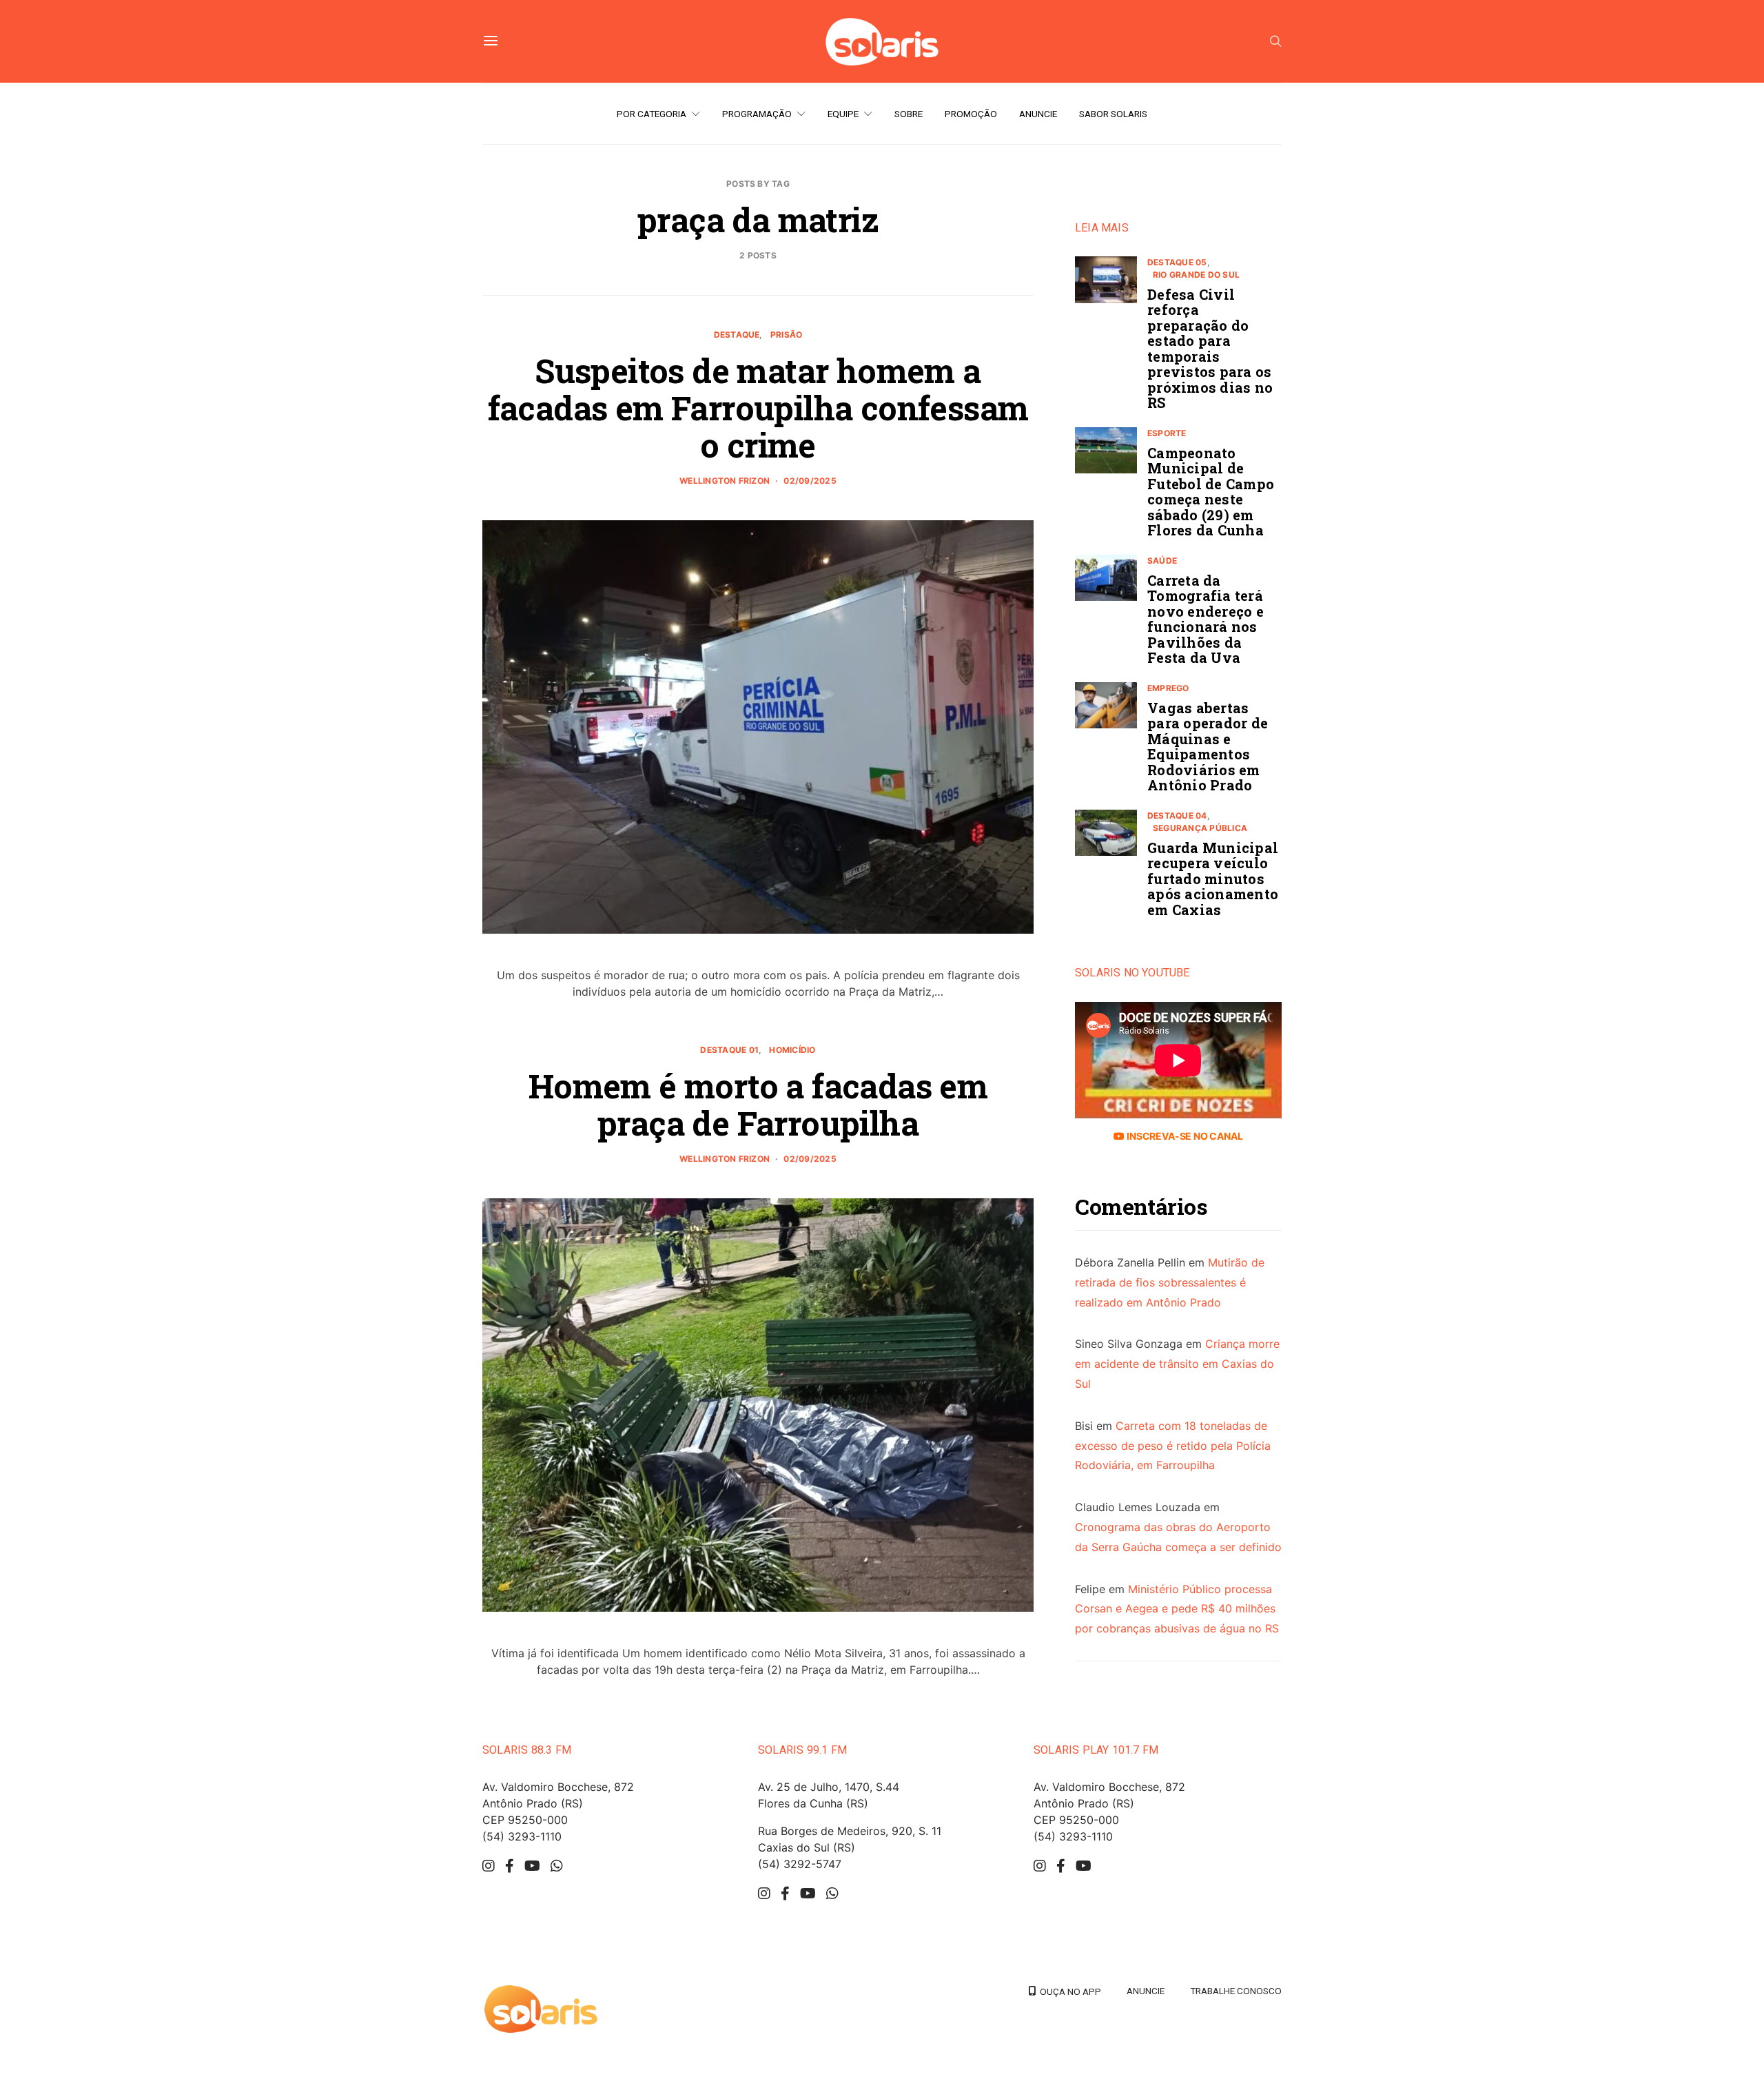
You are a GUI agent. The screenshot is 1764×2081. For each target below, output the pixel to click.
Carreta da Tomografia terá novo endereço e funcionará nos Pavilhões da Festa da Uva (1206, 619)
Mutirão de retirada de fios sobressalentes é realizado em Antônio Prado (1170, 1283)
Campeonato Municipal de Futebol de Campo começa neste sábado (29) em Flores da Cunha (1211, 492)
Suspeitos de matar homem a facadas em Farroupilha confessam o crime (758, 408)
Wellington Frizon (725, 481)
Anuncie (1038, 114)
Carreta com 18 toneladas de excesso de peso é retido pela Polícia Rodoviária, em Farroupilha (1173, 1446)
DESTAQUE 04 (1177, 816)
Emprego (1168, 688)
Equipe (843, 114)
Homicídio (792, 1050)
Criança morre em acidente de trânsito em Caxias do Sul (1177, 1364)
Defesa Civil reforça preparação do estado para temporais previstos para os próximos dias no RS (1210, 349)
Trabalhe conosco (1236, 1991)
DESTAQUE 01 (729, 1050)
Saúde (1162, 561)
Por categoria (652, 114)
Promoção (971, 114)
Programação (757, 114)
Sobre (909, 114)
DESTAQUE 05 (1177, 262)
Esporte (1167, 433)
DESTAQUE (737, 335)
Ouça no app (1068, 1991)
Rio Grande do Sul (1196, 275)
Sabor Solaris (1113, 114)
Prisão (786, 335)
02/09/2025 (810, 481)
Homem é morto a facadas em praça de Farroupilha (758, 1104)
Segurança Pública (1200, 828)
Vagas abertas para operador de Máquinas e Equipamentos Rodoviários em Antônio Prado (1208, 747)
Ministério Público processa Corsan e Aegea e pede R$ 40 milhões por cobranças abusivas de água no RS (1177, 1609)
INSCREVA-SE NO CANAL (1183, 1137)
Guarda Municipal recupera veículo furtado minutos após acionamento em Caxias (1213, 879)
